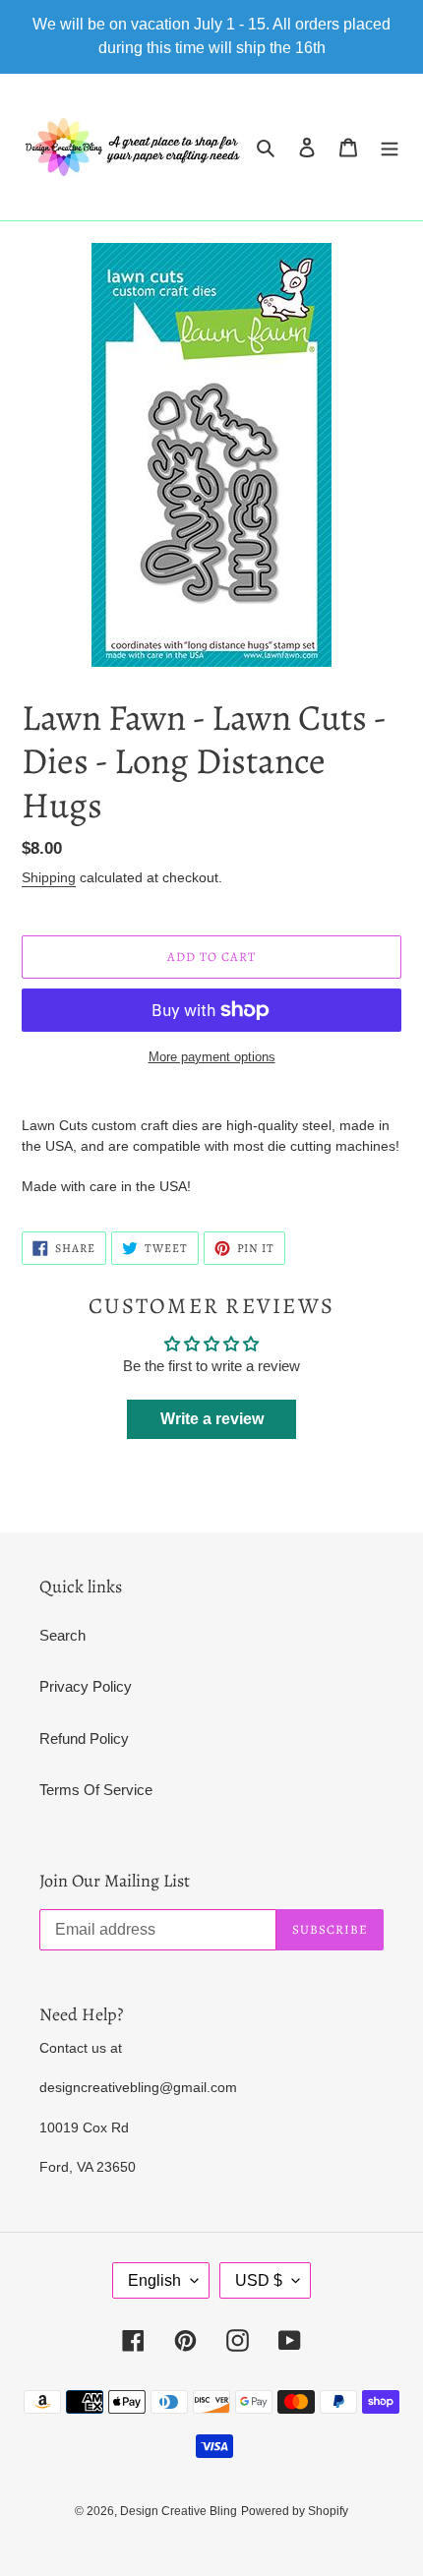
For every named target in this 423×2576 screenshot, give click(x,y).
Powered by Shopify (295, 2511)
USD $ (259, 2280)
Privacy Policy (86, 1686)
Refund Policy (84, 1738)
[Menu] (390, 147)
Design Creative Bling (179, 2511)
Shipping (49, 877)
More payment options (212, 1057)
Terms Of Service (96, 1790)
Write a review (212, 1419)
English (154, 2280)
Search (62, 1635)
